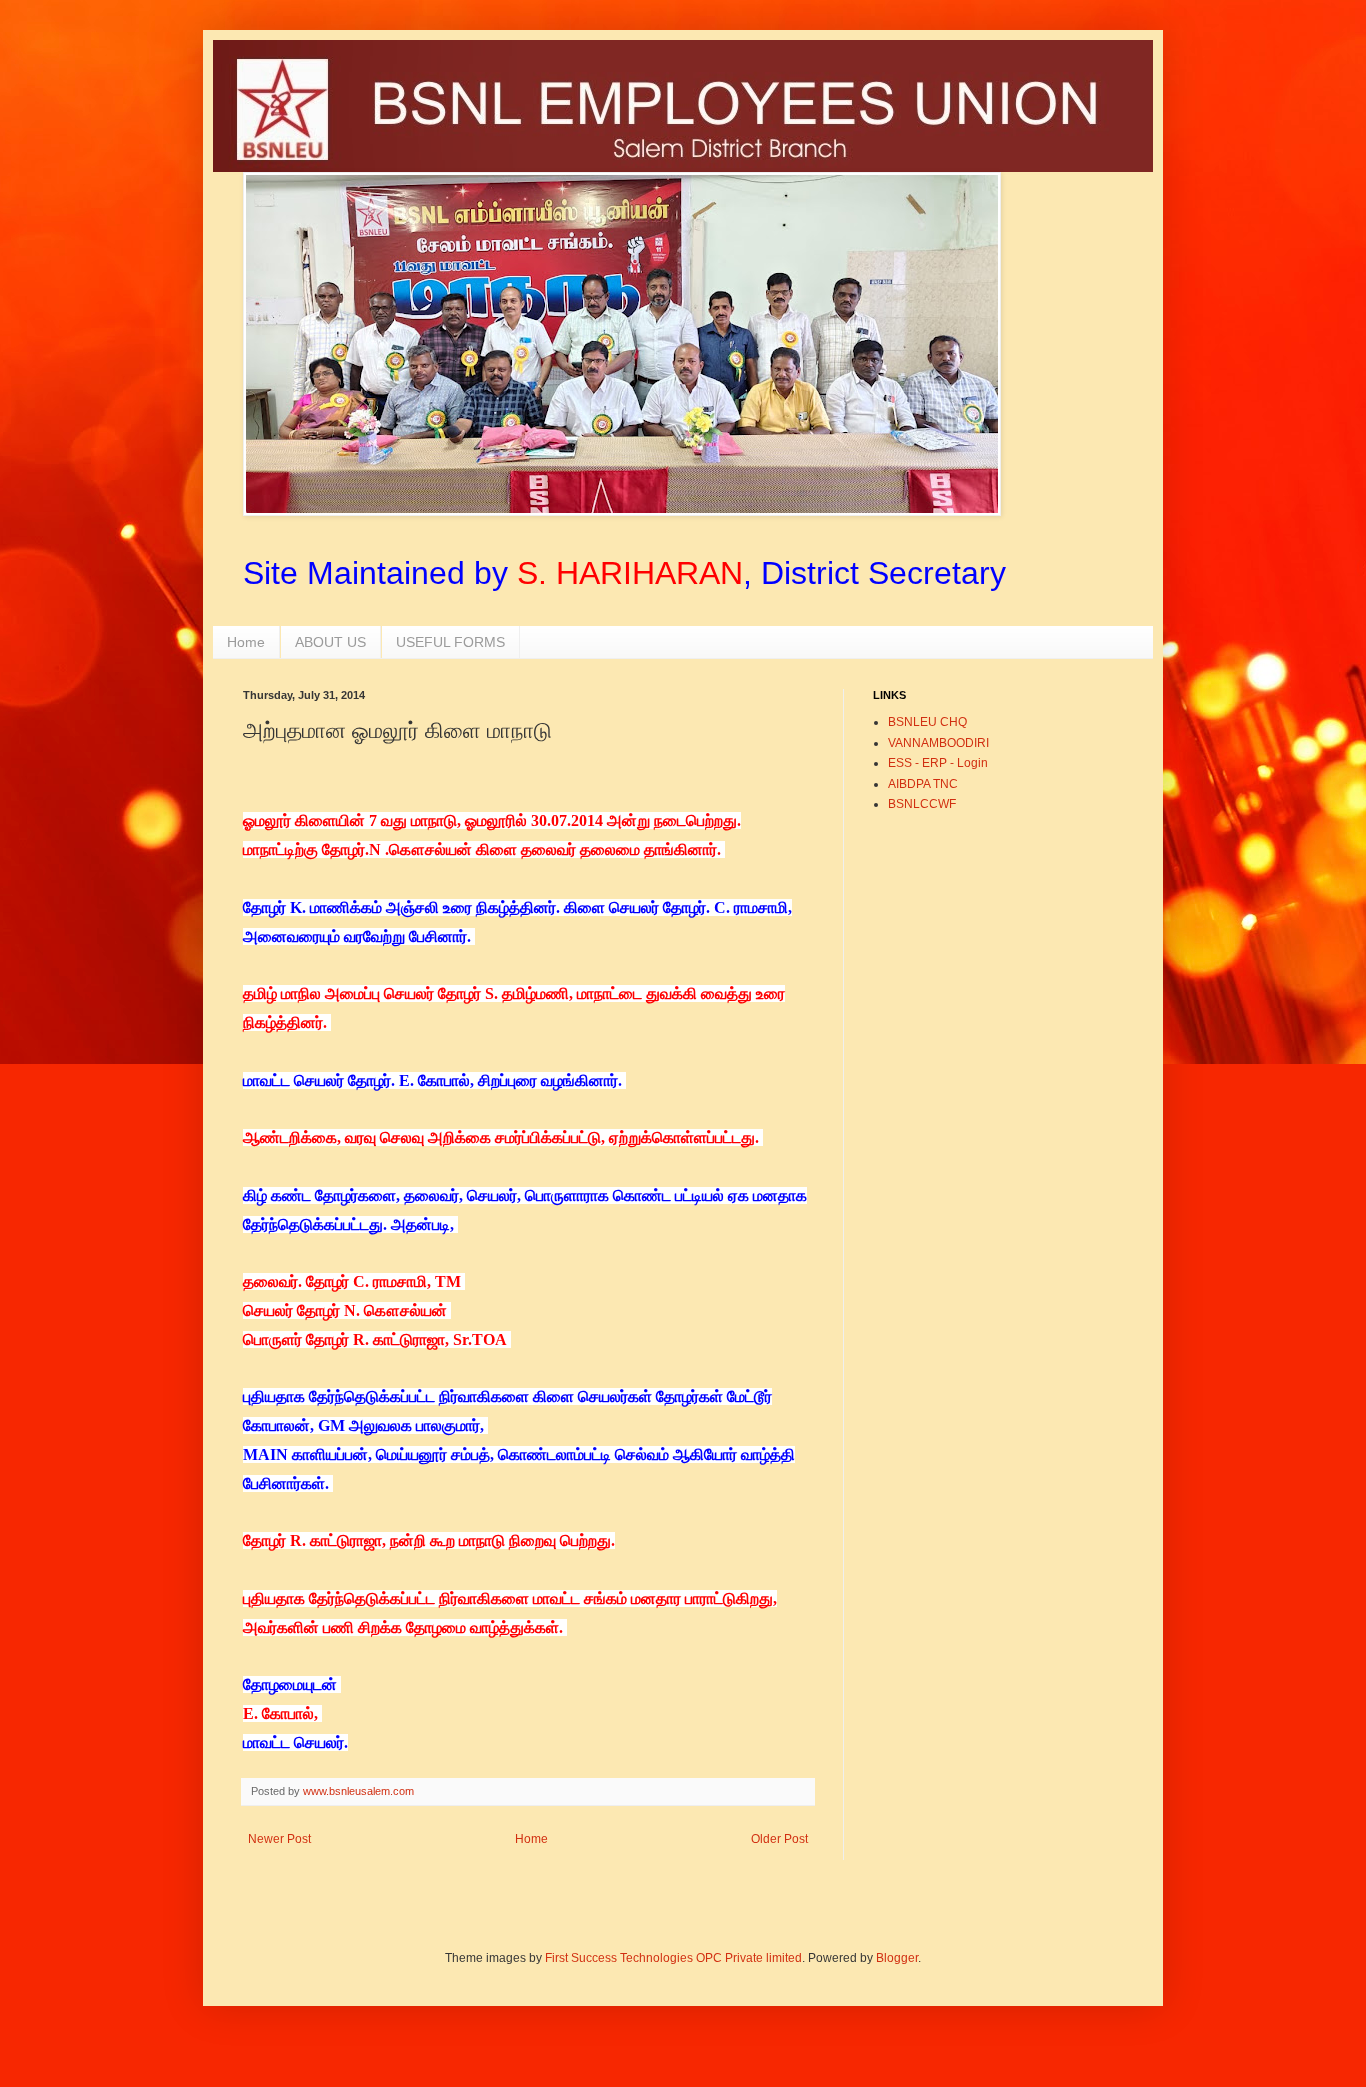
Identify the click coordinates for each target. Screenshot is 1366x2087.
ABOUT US (330, 642)
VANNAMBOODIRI (938, 743)
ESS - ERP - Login (938, 763)
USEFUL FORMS (450, 642)
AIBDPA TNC (923, 784)
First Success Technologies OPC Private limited (673, 1958)
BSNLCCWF (922, 804)
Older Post (779, 1839)
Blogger (897, 1958)
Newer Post (279, 1839)
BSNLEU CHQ (927, 722)
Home (246, 642)
